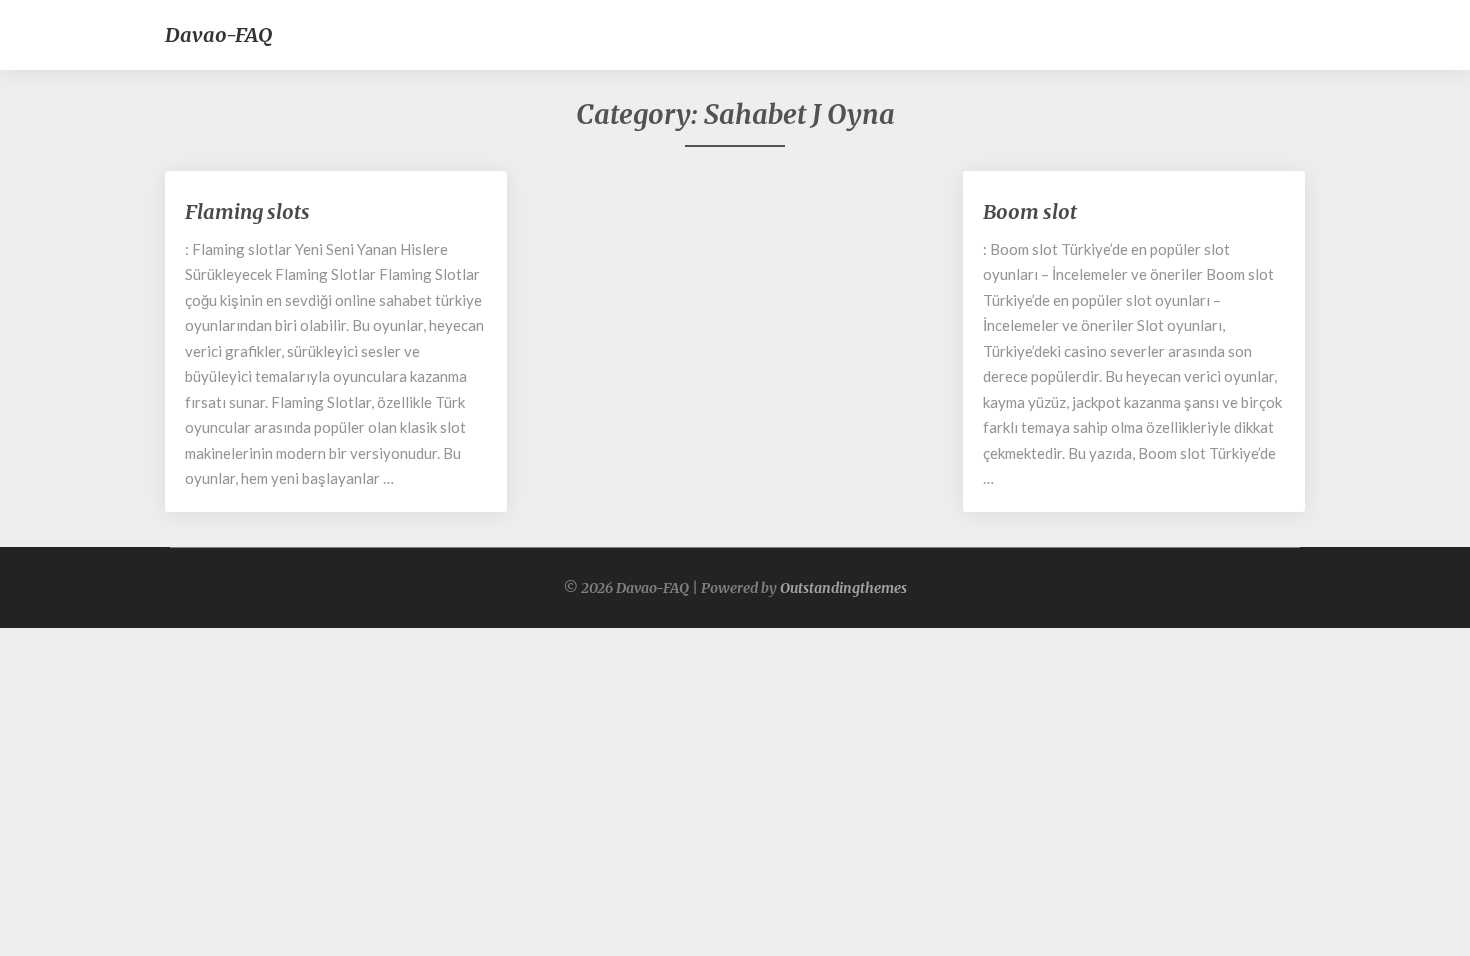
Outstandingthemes (843, 588)
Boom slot (1030, 211)
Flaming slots (247, 211)
